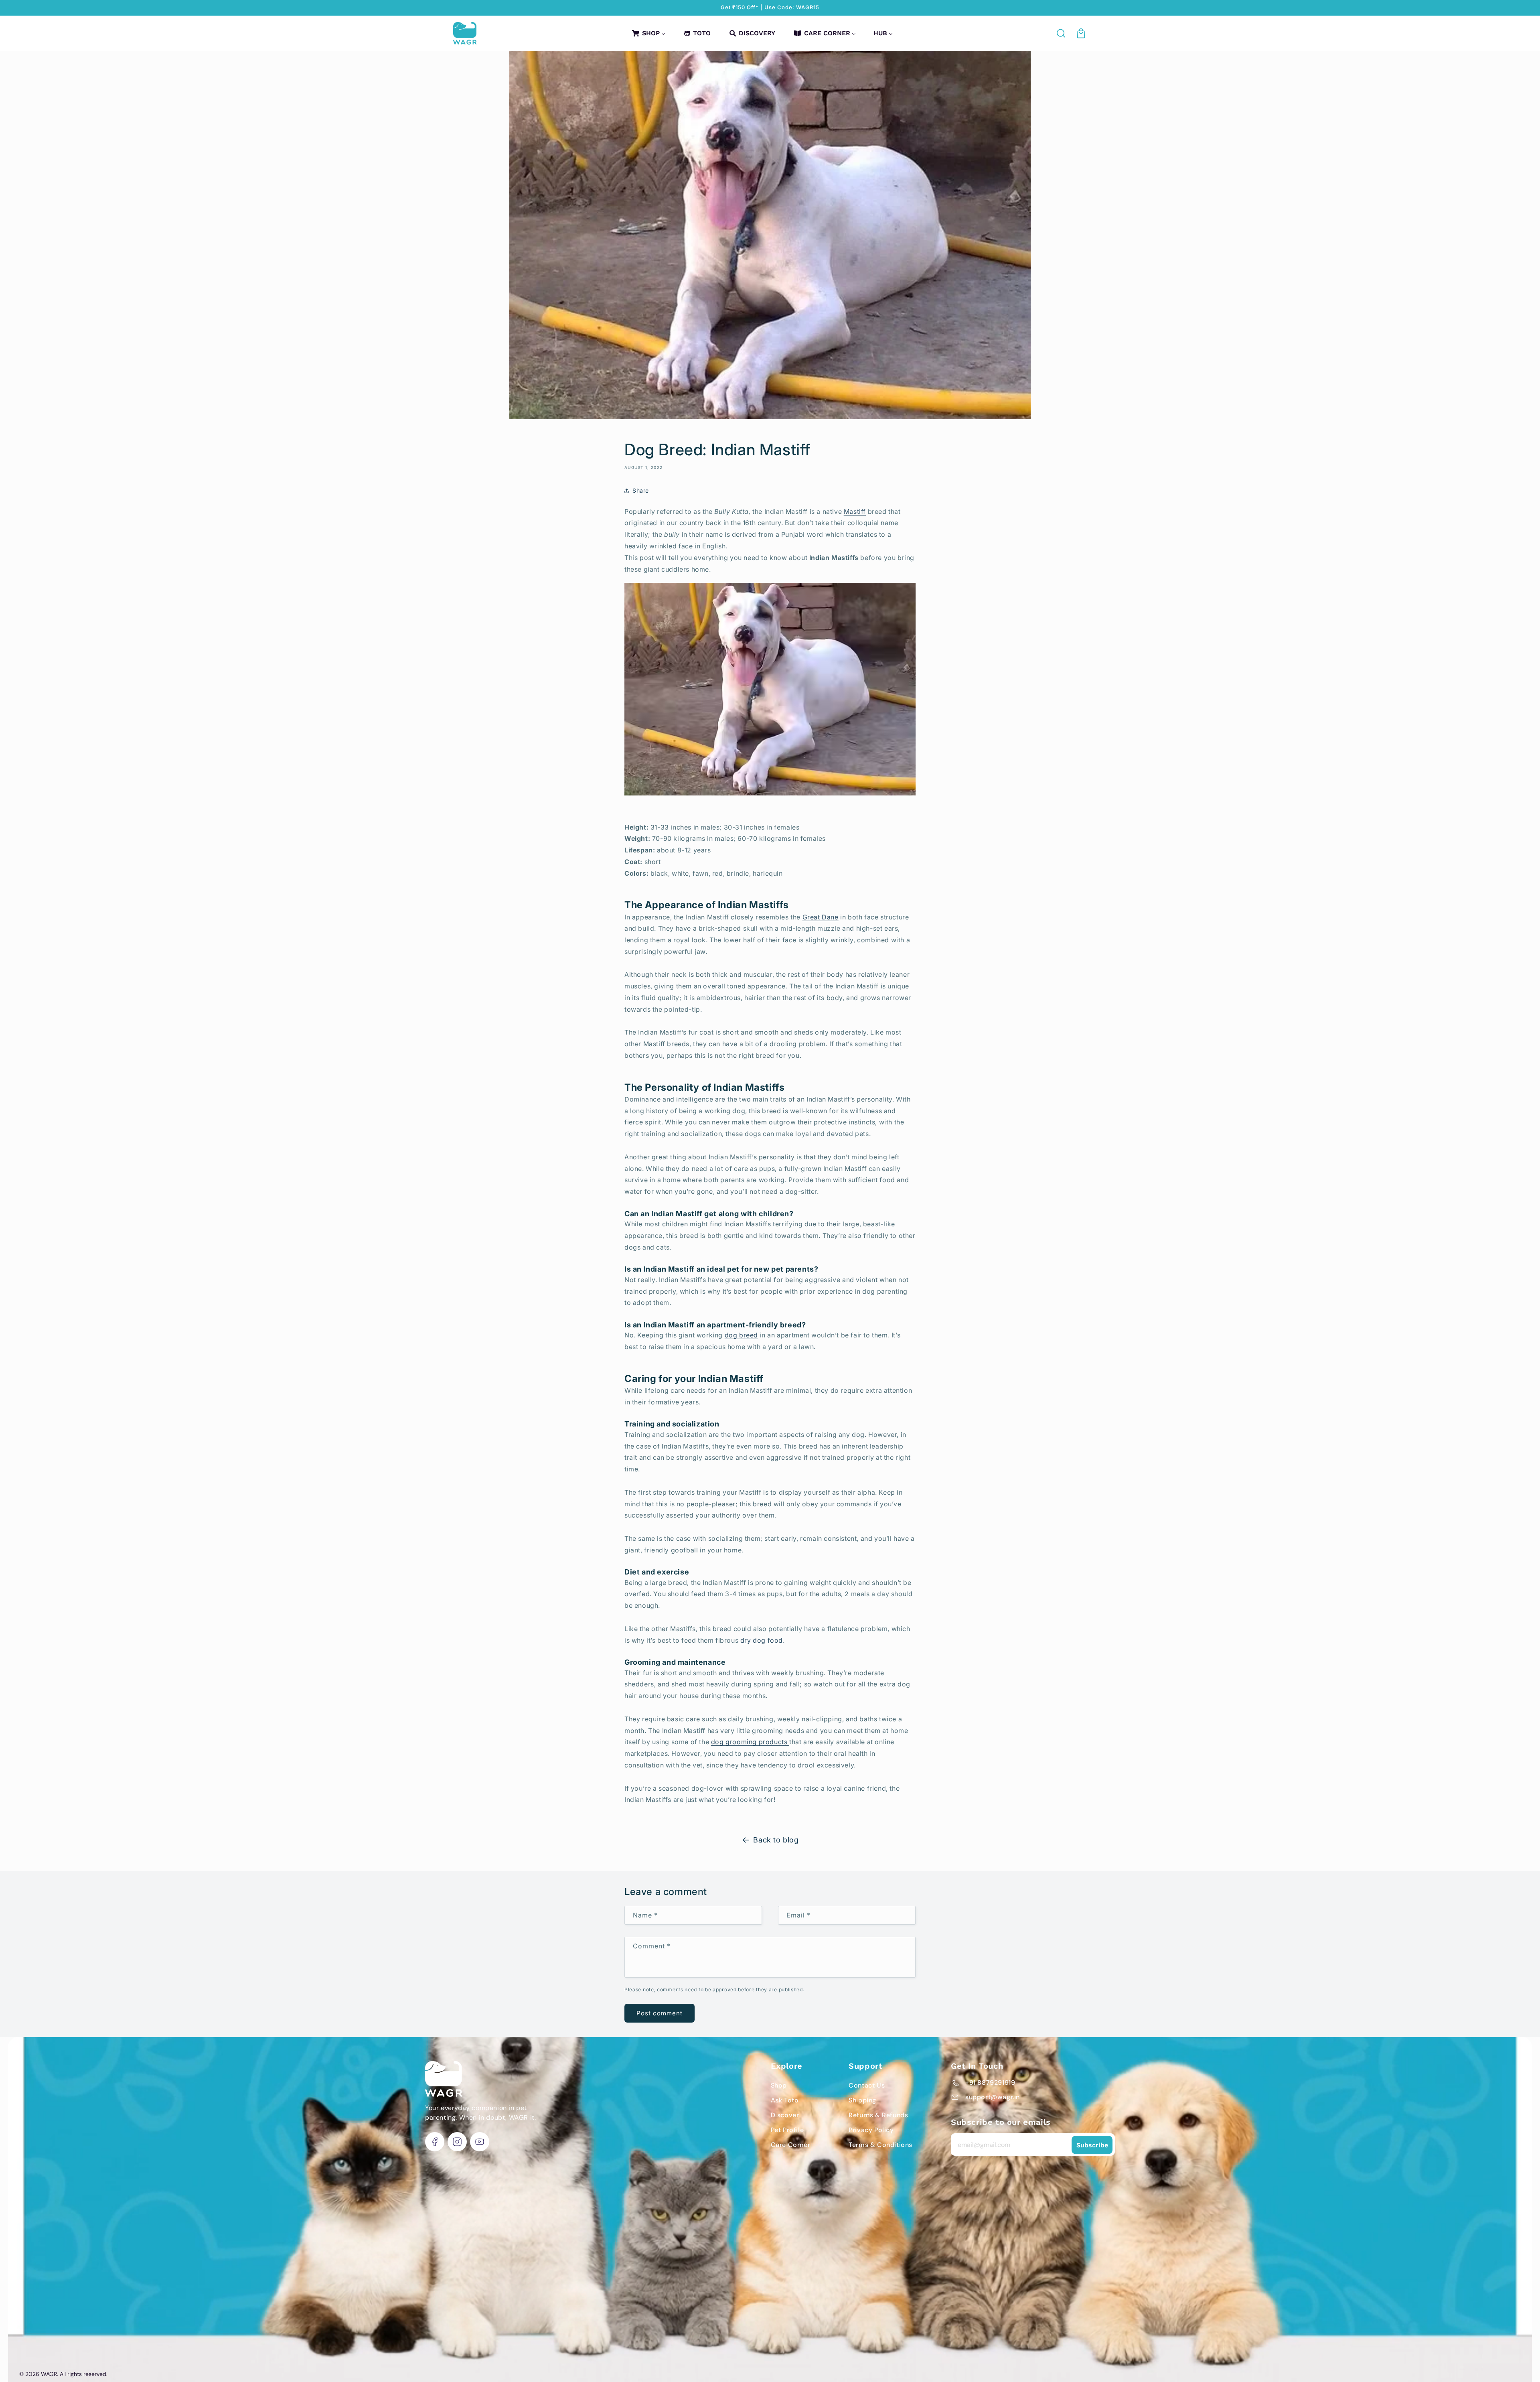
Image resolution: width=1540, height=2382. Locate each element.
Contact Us (867, 2085)
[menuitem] (648, 33)
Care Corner (791, 2145)
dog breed (741, 1335)
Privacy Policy (871, 2130)
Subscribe (1092, 2145)
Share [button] (641, 490)
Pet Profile (787, 2130)
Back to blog (776, 1840)
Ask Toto (785, 2100)
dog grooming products (750, 1742)
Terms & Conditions (880, 2145)
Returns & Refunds (878, 2115)
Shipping (862, 2100)
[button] (1062, 33)
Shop (779, 2085)
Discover (785, 2115)
